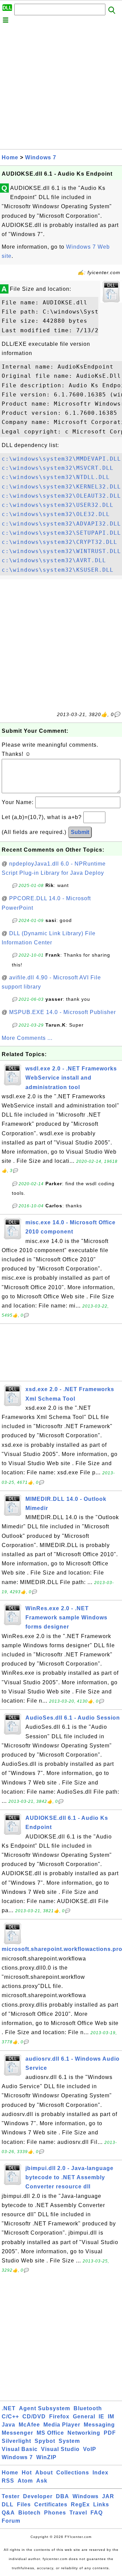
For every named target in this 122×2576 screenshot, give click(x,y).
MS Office (50, 2433)
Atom (25, 2481)
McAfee (29, 2425)
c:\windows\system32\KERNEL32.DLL (61, 487)
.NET (9, 2408)
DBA (63, 2496)
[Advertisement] (61, 88)
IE (101, 2417)
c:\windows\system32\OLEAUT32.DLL (61, 496)
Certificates (51, 2504)
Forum (11, 2521)
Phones (55, 2513)
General (84, 2417)
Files (24, 2504)
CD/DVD (34, 2417)
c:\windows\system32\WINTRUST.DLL (61, 551)
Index (100, 2473)
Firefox (59, 2417)
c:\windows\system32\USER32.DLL (58, 505)
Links (101, 2504)
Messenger (17, 2433)
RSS (8, 2481)
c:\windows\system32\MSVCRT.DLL (58, 468)
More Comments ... (27, 1038)
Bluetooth (88, 2408)
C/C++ (10, 2417)
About (44, 2473)
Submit (80, 832)
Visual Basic (20, 2449)
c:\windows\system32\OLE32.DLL (56, 514)
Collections (73, 2473)
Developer (38, 2496)
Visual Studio (60, 2449)
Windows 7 (41, 157)
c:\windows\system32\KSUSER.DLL (58, 570)
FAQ (97, 2513)
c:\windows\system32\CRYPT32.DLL (59, 542)
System (69, 2441)
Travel (78, 2513)
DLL (8, 2504)
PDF (110, 2433)
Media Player (62, 2425)
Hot (27, 2473)
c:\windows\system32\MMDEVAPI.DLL (61, 459)
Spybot (45, 2441)
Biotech (29, 2513)
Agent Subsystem (45, 2408)
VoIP (90, 2449)
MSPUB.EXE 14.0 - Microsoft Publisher (63, 1012)
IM (111, 2417)
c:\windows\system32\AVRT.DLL (54, 560)
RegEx (80, 2504)
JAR (108, 2496)
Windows (86, 2496)
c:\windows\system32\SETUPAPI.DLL (61, 533)
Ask (42, 2481)
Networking (84, 2433)
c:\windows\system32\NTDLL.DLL (56, 477)
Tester (11, 2496)
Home (10, 157)
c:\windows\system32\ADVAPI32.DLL (61, 524)
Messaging (99, 2425)
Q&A (8, 2513)
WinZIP (46, 2457)
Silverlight (16, 2441)
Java (8, 2425)
